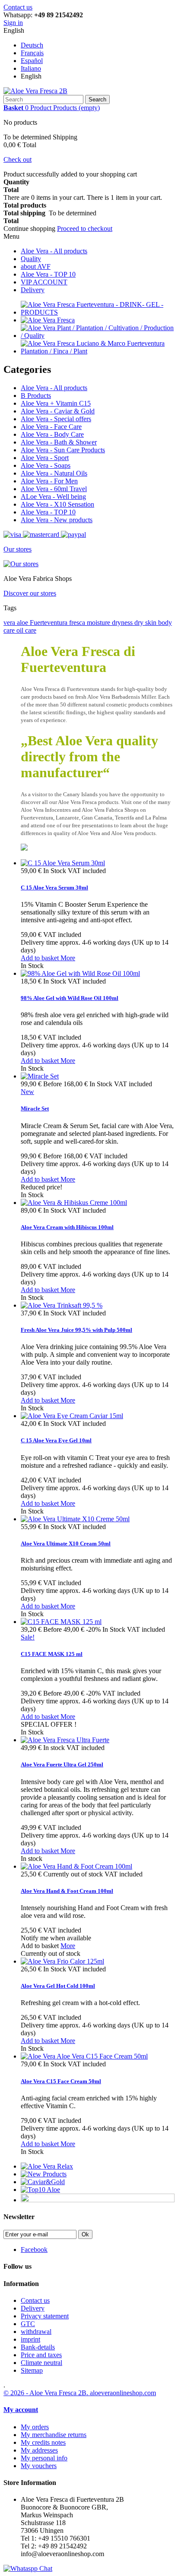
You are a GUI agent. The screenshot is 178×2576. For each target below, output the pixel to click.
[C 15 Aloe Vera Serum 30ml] (63, 863)
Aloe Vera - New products (57, 520)
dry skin (146, 623)
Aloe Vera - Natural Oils (54, 473)
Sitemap (32, 2370)
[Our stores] (21, 564)
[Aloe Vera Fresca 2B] (35, 91)
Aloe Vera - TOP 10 (48, 274)
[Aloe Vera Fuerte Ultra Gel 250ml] (65, 1740)
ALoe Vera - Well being (53, 497)
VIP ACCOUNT (44, 282)
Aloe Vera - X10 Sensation (57, 504)
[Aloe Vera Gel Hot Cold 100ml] (62, 1961)
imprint (30, 2339)
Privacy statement (45, 2316)
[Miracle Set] (40, 1076)
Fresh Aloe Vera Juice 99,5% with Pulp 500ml (76, 1330)
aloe (23, 623)
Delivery (33, 290)
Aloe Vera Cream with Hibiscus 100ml (67, 1227)
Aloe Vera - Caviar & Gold (58, 411)
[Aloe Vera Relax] (47, 2166)
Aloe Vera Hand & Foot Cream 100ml (67, 1891)
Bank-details (38, 2347)
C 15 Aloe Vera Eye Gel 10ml (56, 1440)
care (31, 630)
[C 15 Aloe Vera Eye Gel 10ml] (72, 1416)
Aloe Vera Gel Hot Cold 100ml (58, 1986)
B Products (36, 396)
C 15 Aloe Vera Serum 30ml (54, 888)
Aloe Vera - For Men (49, 481)
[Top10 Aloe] (40, 2190)
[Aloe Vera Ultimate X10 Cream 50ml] (75, 1519)
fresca (78, 623)
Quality (31, 259)
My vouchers (39, 2466)
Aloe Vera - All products (54, 251)
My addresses (39, 2450)
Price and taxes (41, 2355)
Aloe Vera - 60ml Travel (54, 489)
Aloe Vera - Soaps (46, 465)
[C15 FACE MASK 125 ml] (61, 1622)
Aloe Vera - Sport (45, 458)
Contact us (18, 7)
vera (10, 623)
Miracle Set (35, 1108)
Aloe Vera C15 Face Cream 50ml (61, 2081)
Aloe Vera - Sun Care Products (63, 450)
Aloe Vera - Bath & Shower (59, 442)
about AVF (36, 266)
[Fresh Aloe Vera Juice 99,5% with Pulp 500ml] (62, 1305)
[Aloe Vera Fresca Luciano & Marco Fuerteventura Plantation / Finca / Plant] (98, 351)
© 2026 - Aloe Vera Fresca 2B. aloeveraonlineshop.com (80, 2393)
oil (21, 630)
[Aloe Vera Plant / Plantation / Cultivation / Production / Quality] (98, 336)
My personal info (44, 2458)
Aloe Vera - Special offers (56, 419)
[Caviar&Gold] (43, 2182)
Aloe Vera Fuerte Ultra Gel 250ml (62, 1764)
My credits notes (43, 2442)
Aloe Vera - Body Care (52, 434)
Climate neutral (41, 2363)
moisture (99, 623)
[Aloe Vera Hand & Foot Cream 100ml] (76, 1866)
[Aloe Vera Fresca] (48, 320)
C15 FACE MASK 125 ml (52, 1654)
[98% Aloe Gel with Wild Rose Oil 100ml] (80, 973)
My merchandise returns (54, 2435)
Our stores (17, 549)
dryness (123, 623)
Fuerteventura (49, 623)
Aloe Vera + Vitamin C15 (56, 403)
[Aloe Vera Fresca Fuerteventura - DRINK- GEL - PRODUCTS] (98, 312)
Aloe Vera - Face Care (51, 427)
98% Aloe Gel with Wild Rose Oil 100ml (70, 998)
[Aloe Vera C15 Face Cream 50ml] (84, 2056)
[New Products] (44, 2174)
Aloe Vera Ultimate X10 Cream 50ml (66, 1543)
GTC (28, 2324)
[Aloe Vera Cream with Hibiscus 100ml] (74, 1203)
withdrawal (36, 2332)
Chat (45, 2568)
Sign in (13, 23)
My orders (35, 2427)
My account (21, 2410)
